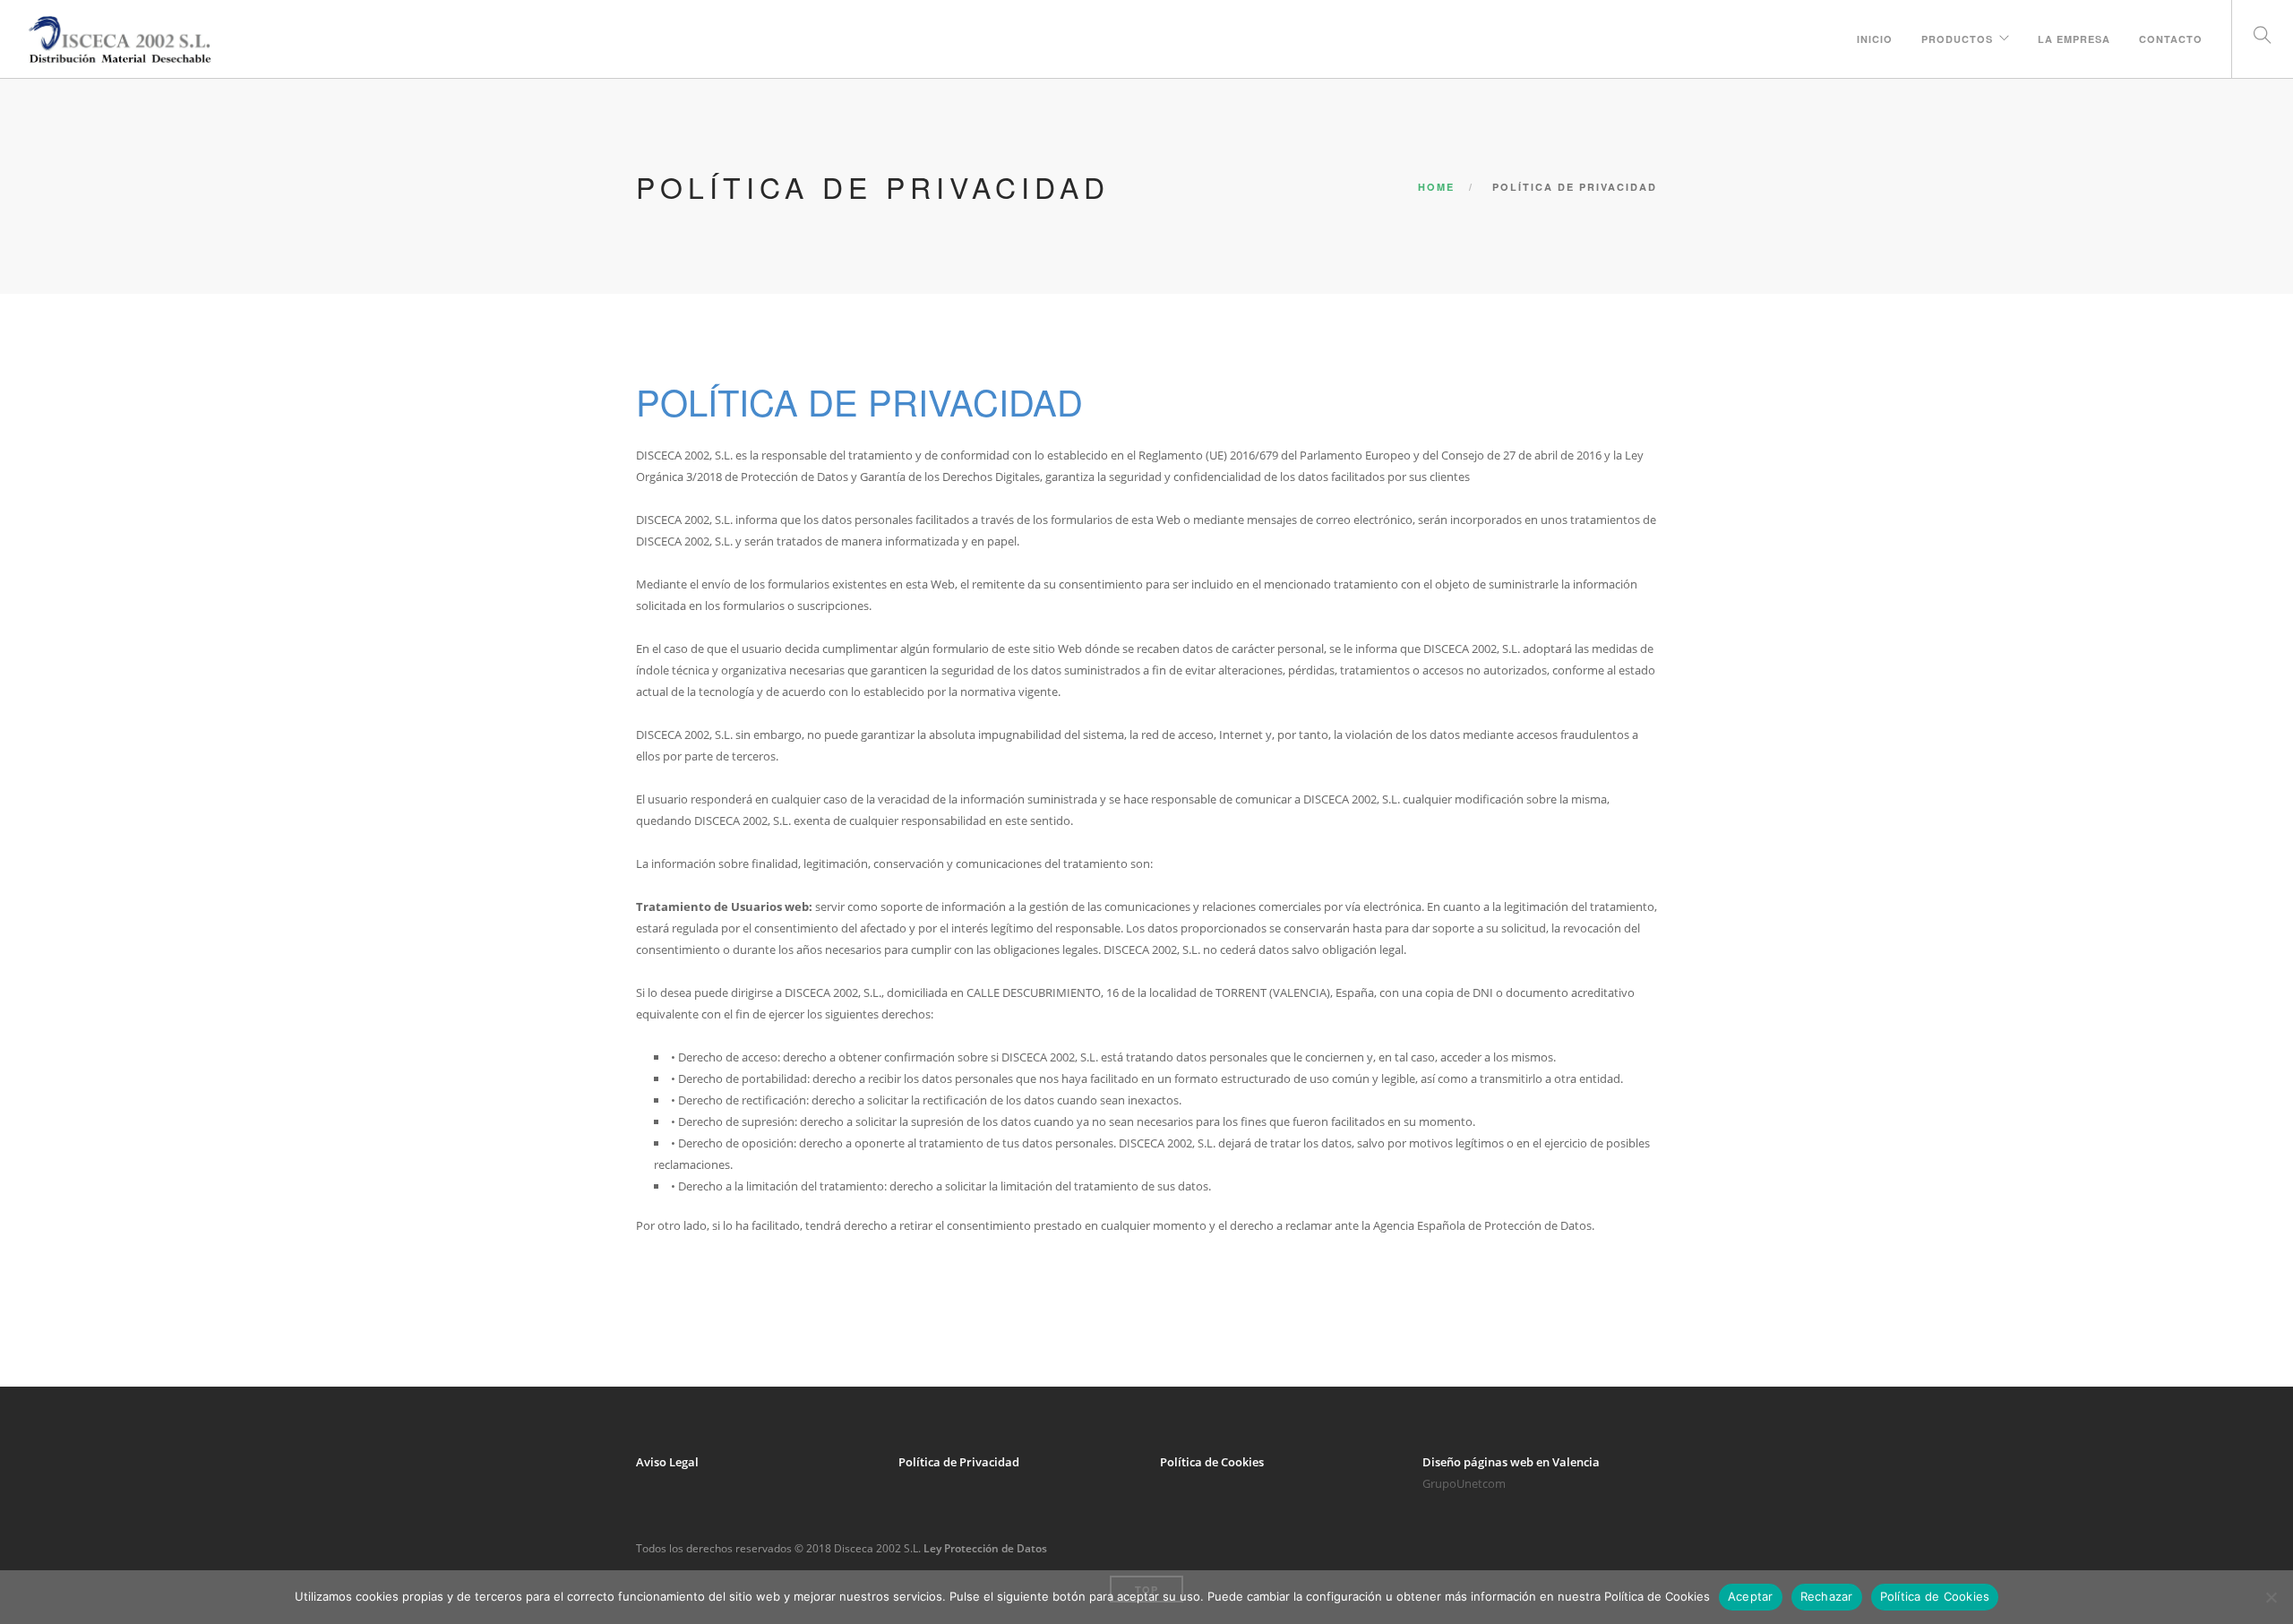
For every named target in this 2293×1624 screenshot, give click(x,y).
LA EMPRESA (2074, 39)
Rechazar (1827, 1596)
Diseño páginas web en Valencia (1511, 1462)
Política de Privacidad (959, 1462)
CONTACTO (2171, 39)
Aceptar (1751, 1596)
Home (1436, 187)
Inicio (1875, 39)
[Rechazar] (2271, 1597)
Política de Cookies (1212, 1462)
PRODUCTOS (1957, 39)
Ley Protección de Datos (985, 1548)
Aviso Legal (667, 1462)
